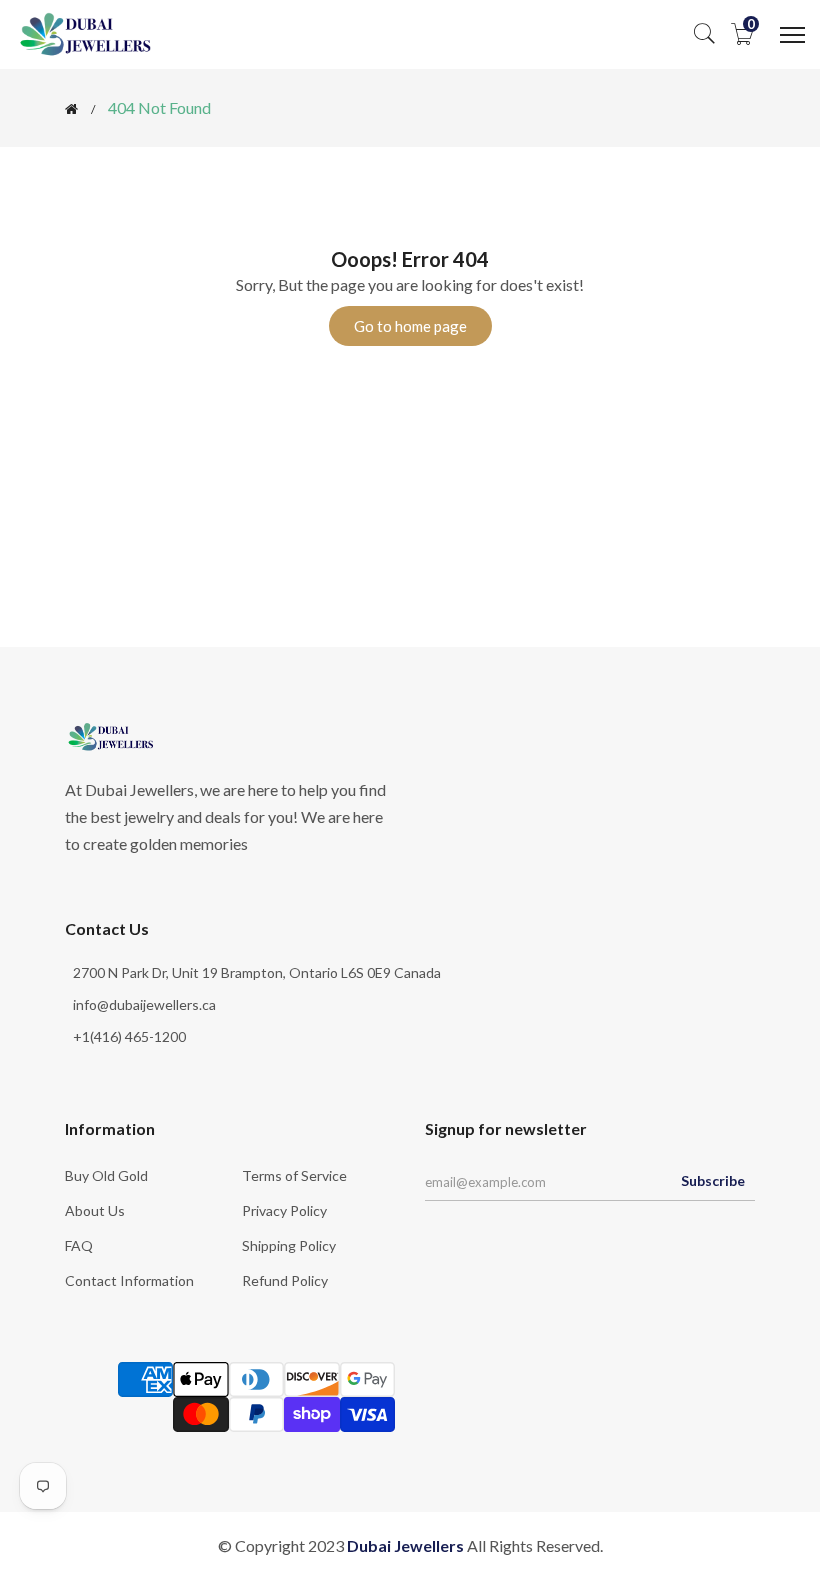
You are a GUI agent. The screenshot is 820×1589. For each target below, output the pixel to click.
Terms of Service (294, 1175)
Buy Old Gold (106, 1175)
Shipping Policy (289, 1245)
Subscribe (713, 1180)
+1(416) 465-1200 (129, 1036)
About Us (95, 1210)
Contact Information (129, 1280)
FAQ (79, 1245)
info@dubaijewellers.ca (144, 1004)
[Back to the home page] (71, 109)
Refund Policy (285, 1280)
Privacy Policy (284, 1210)
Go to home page (410, 326)
